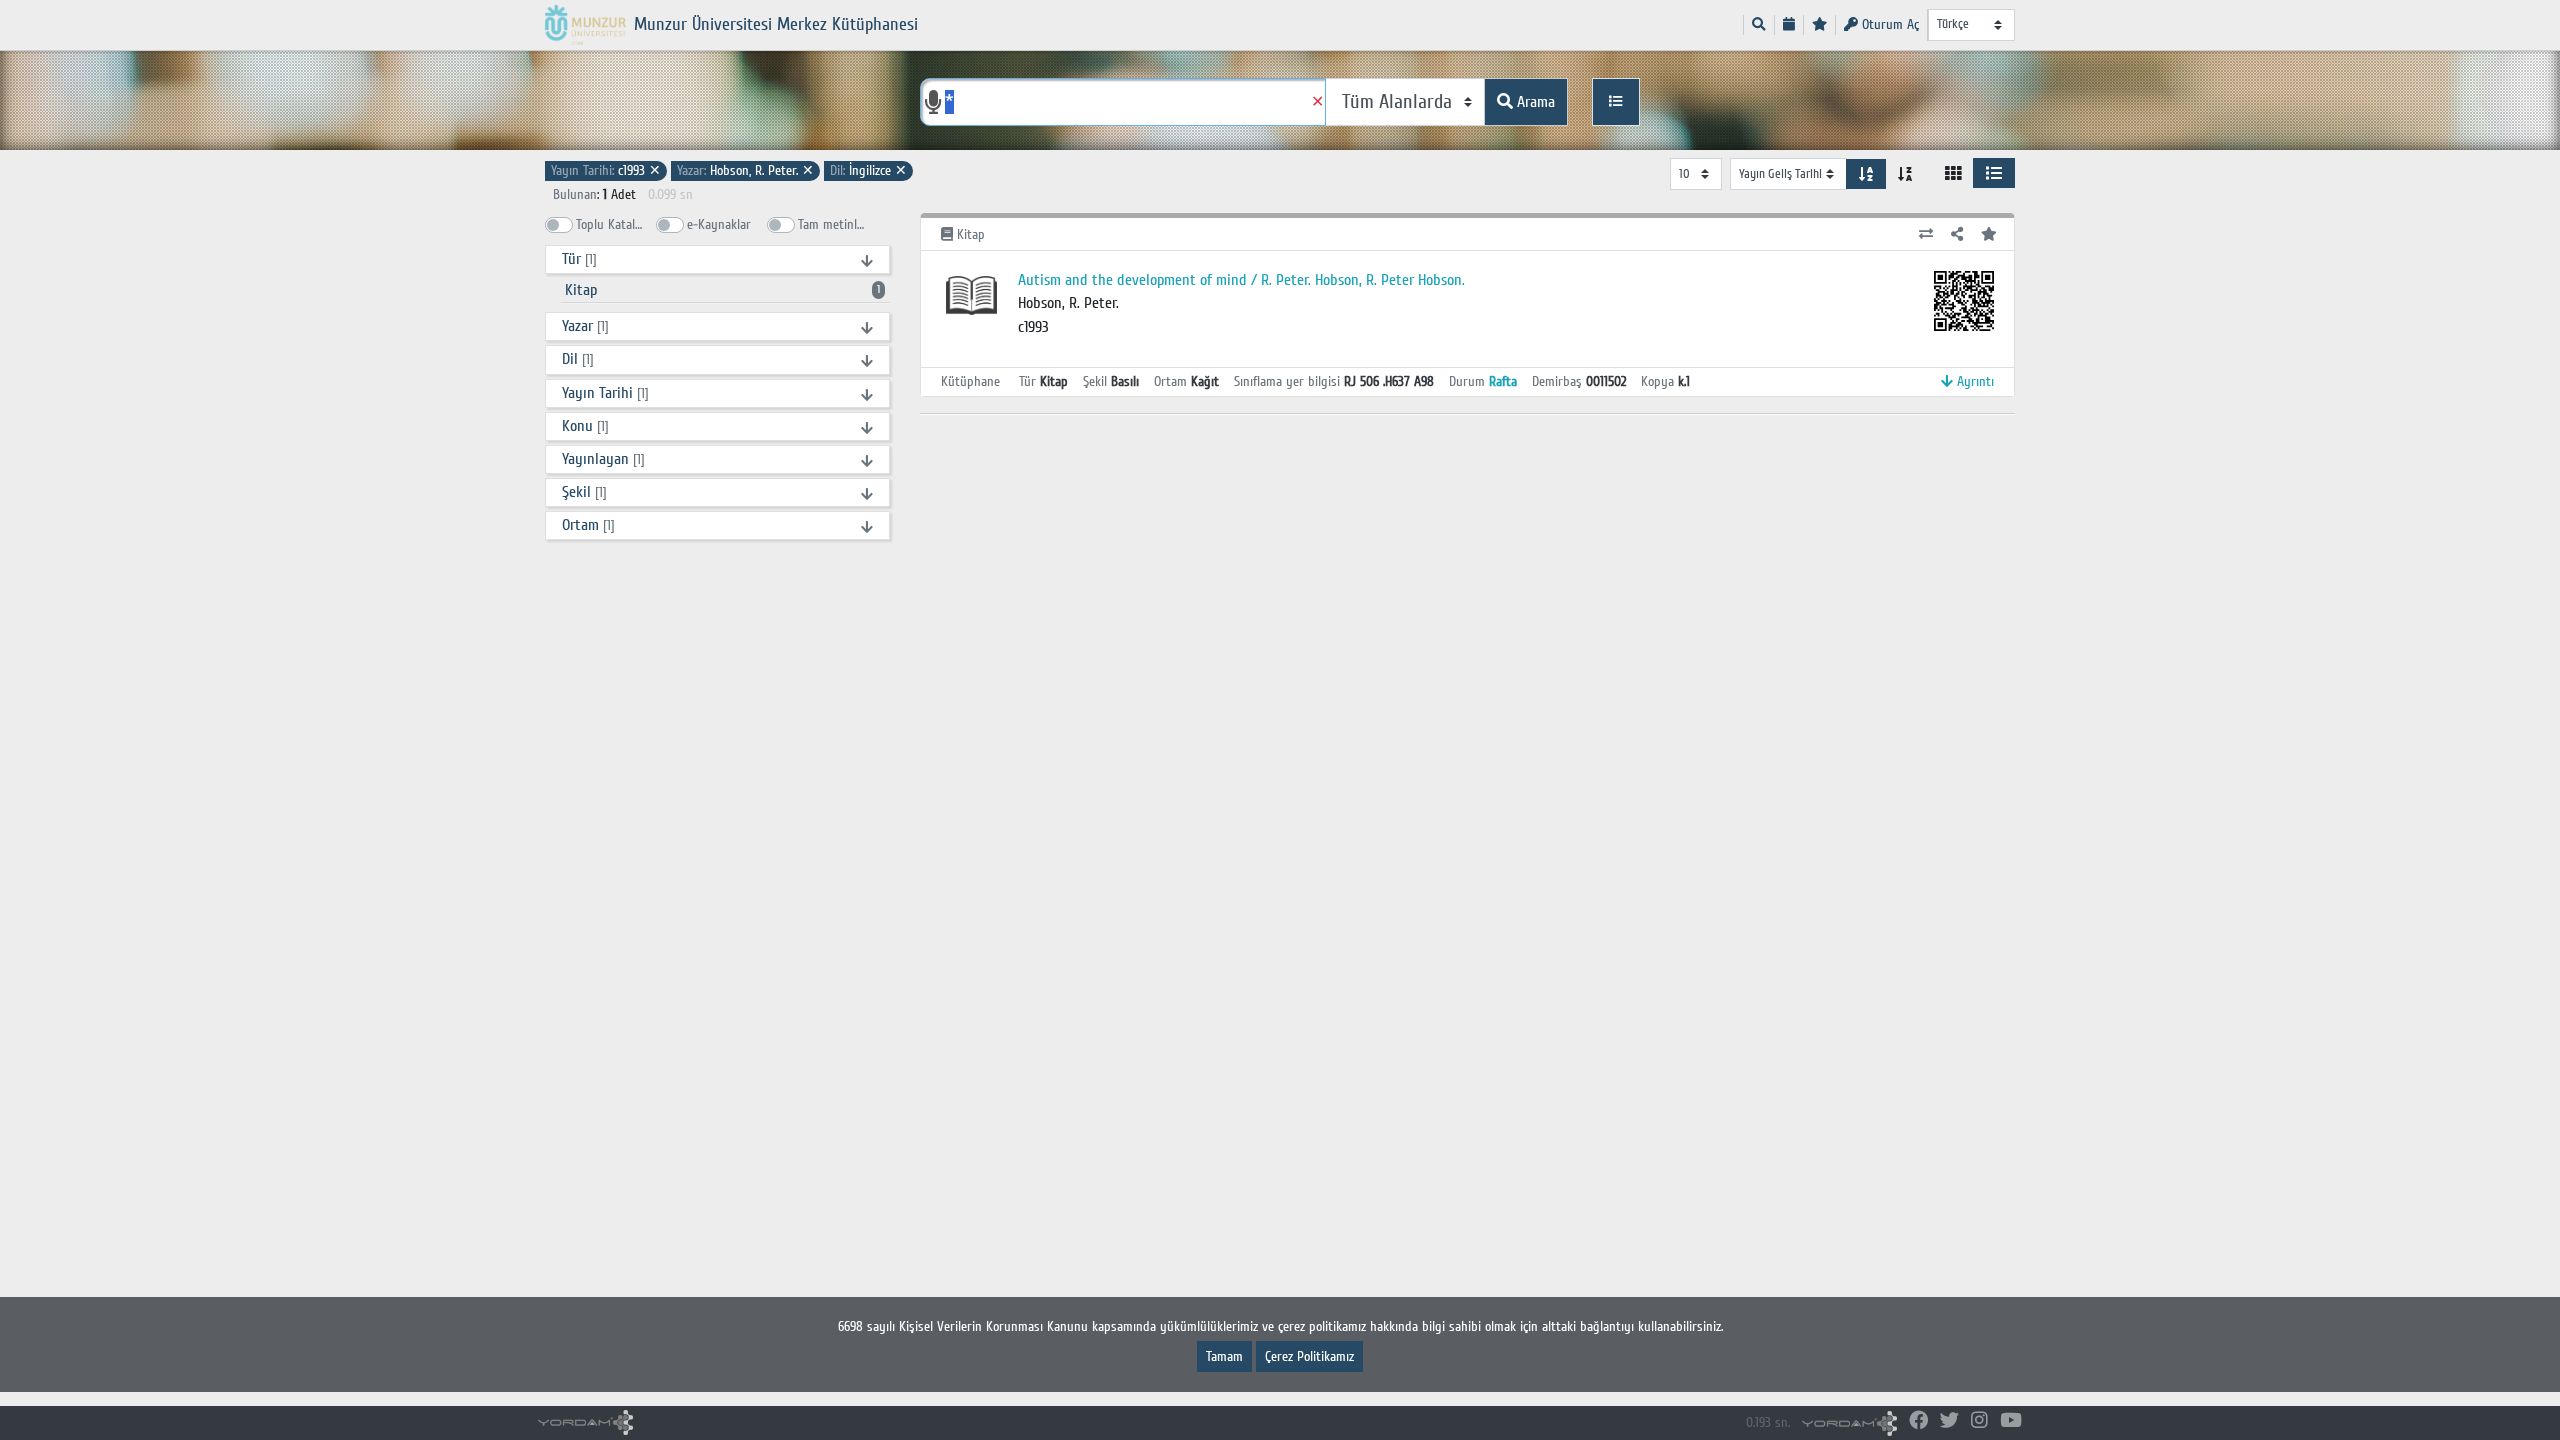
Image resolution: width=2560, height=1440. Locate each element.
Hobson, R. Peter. (745, 170)
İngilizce (868, 170)
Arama (1534, 102)
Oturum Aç (1888, 24)
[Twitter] (1949, 1421)
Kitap (722, 290)
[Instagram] (1979, 1421)
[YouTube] (2011, 1421)
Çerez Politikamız (1309, 1356)
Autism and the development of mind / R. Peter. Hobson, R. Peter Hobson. (1241, 280)
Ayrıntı (1973, 381)
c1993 (606, 170)
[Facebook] (1918, 1421)
